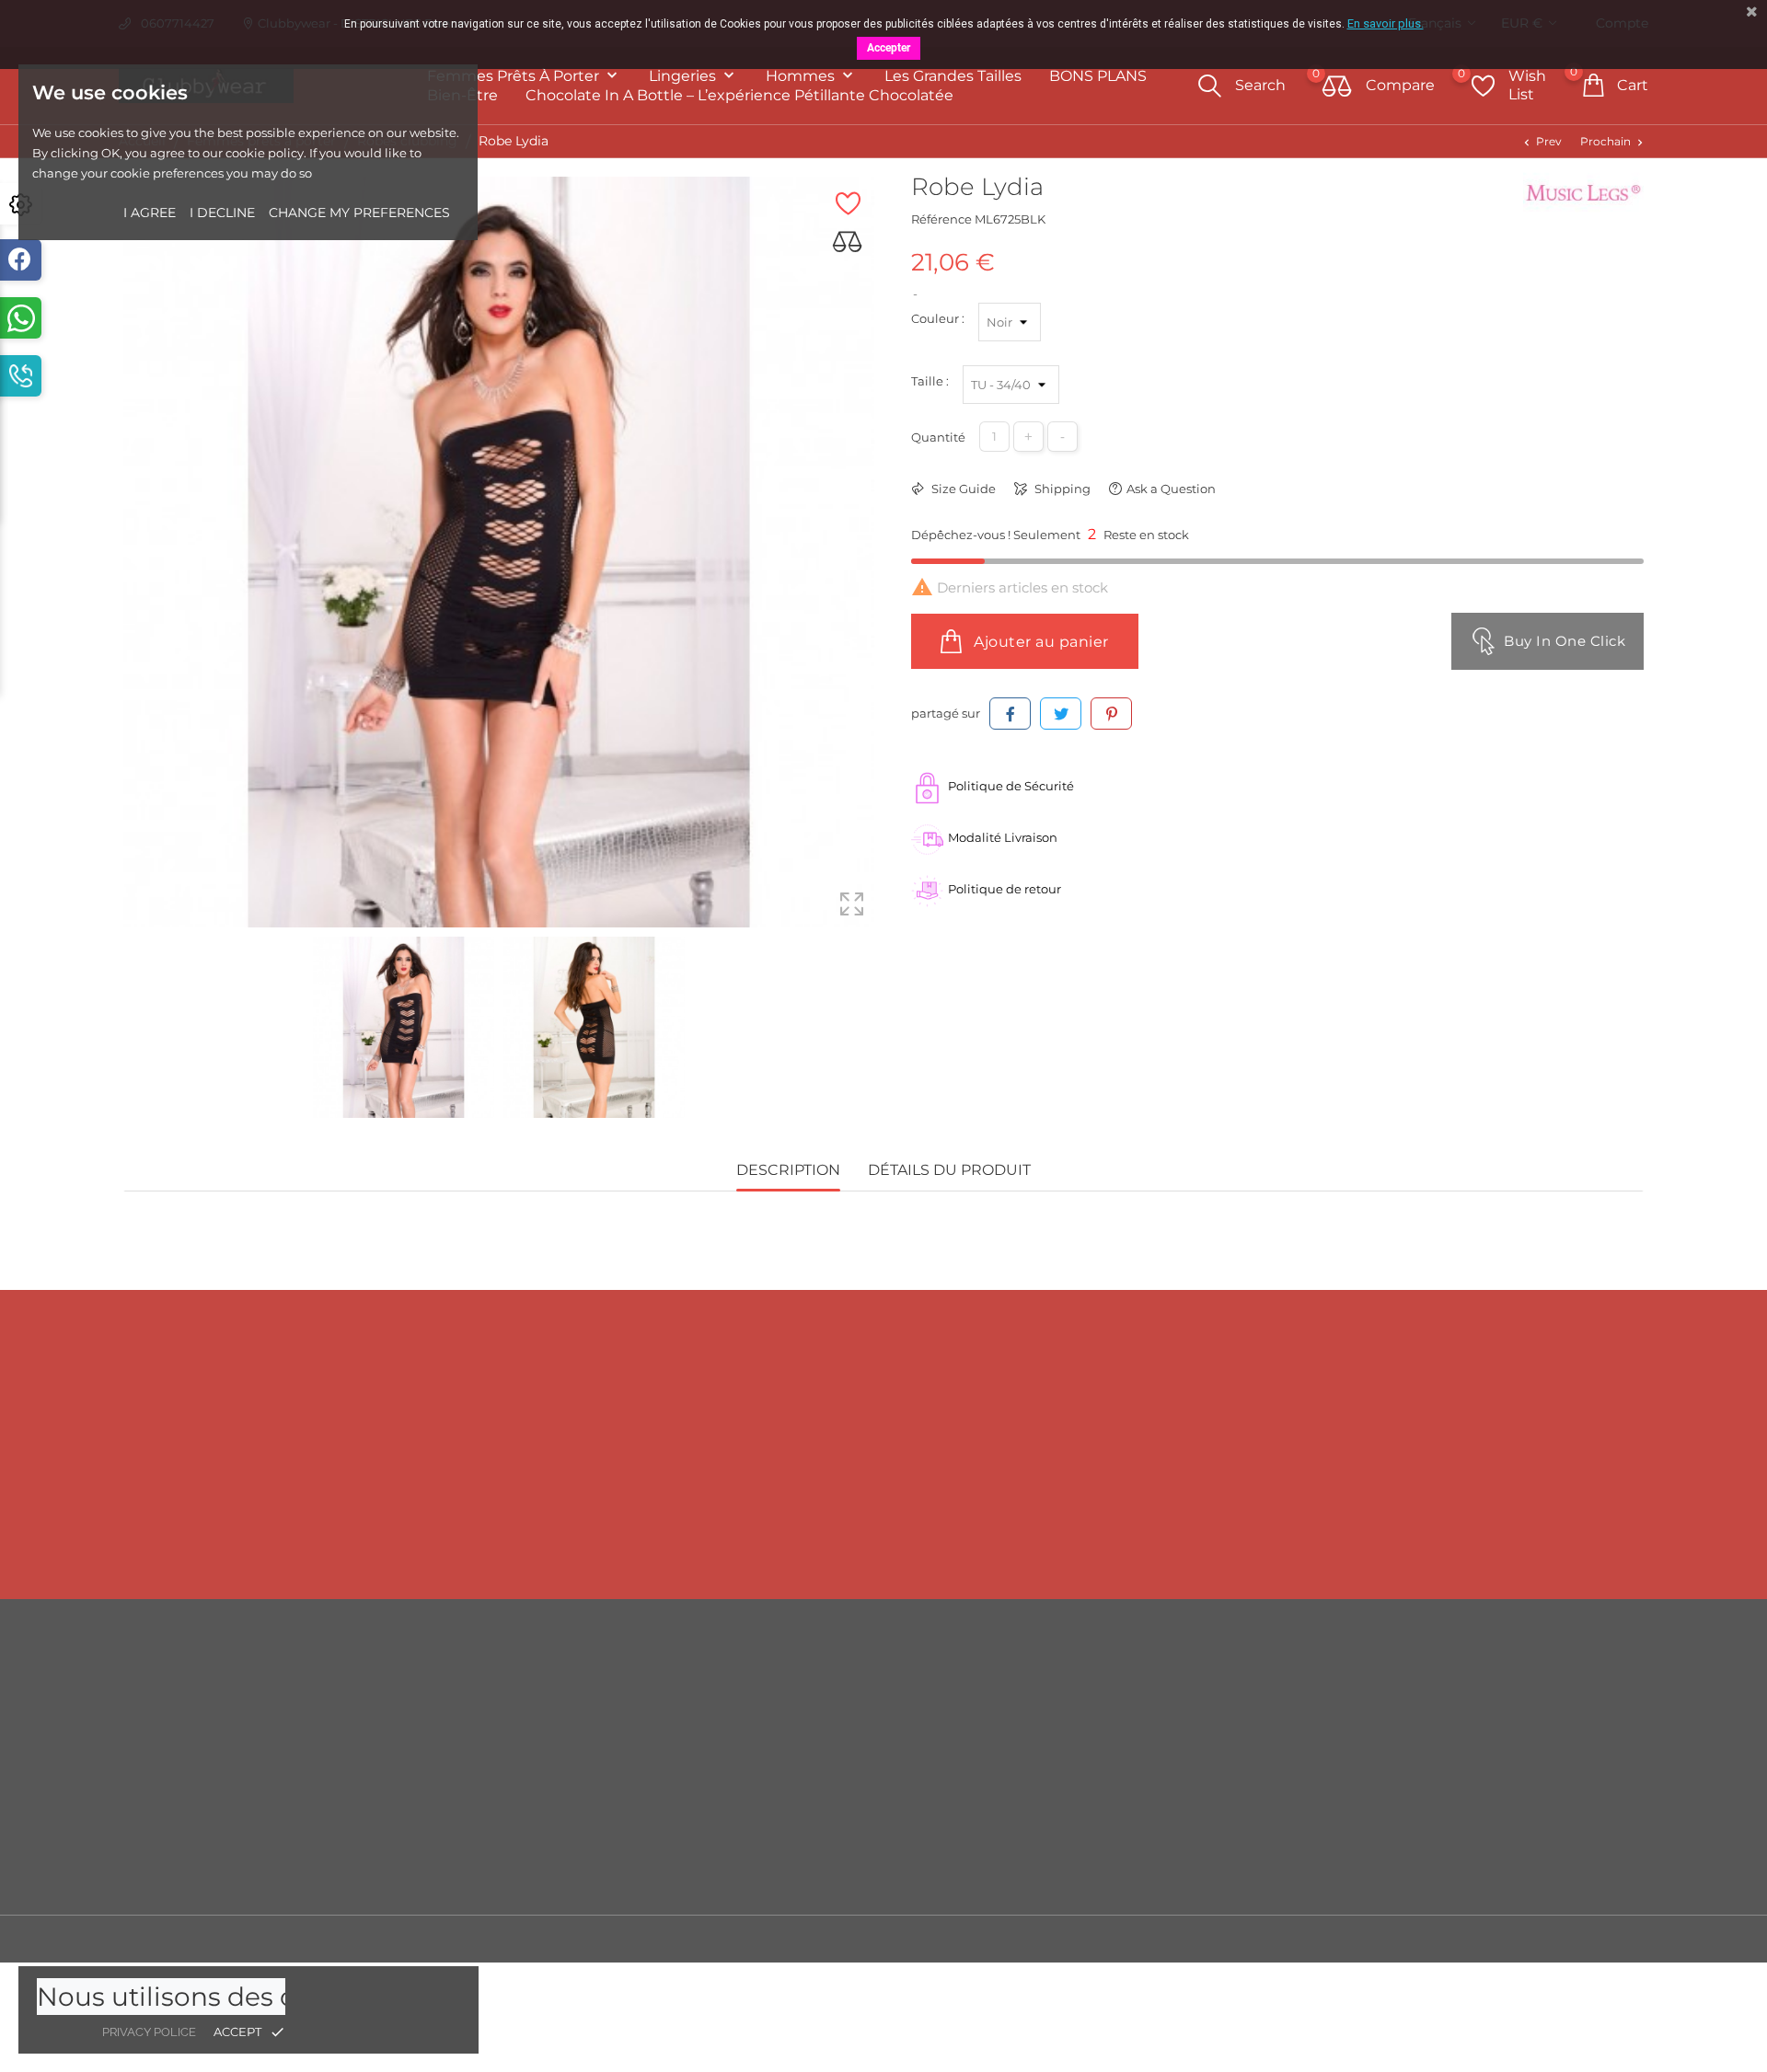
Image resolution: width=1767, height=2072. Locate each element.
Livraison (1047, 1684)
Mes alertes (1439, 1877)
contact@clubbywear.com (1468, 1535)
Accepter (889, 48)
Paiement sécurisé (1076, 1794)
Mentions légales (1072, 1711)
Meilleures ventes (688, 1739)
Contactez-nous (1068, 1822)
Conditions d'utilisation (1091, 1739)
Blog (1035, 1877)
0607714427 (315, 1535)
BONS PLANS (1098, 76)
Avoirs (1423, 1767)
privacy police (149, 2032)
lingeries (684, 76)
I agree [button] (150, 213)
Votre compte (1465, 1645)
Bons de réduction (1461, 1822)
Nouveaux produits (693, 1711)
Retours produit (1452, 1711)
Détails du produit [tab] (949, 1170)
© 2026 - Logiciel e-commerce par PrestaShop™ (266, 1939)
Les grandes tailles (953, 76)
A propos (1047, 1767)
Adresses (1432, 1794)
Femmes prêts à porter (515, 76)
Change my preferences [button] (359, 213)
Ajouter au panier (1039, 642)
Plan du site (1056, 1849)
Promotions (671, 1684)
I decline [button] (222, 213)
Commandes (1444, 1739)
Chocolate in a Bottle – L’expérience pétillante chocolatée (739, 95)
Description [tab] (788, 1170)
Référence (941, 219)
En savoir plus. (1386, 23)
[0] (1337, 87)
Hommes (802, 76)
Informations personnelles (1484, 1684)
